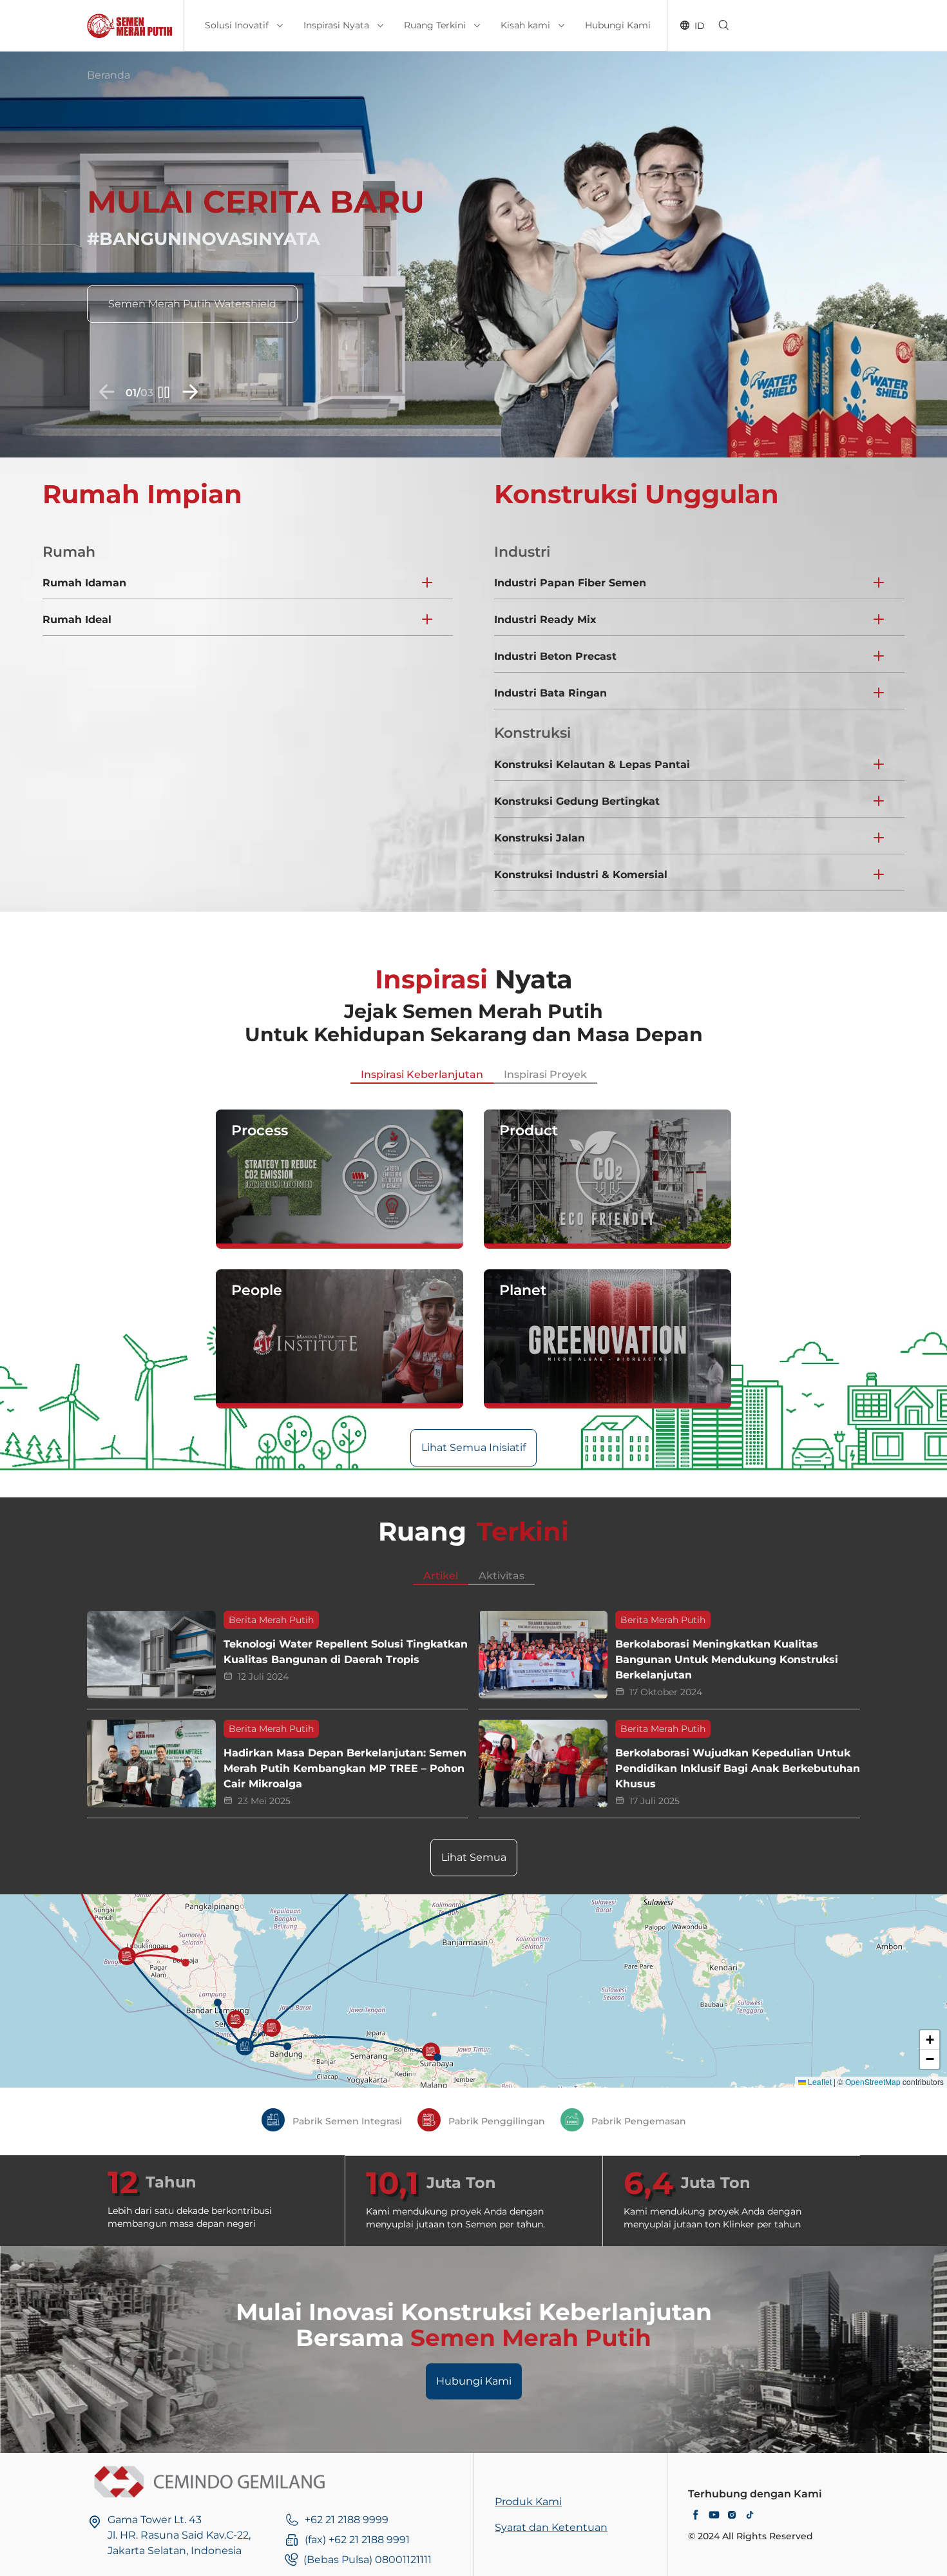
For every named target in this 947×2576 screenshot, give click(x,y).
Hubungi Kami (474, 2381)
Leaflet (819, 2081)
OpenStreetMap (873, 2081)
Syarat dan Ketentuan (551, 2527)
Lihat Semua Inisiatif (473, 1447)
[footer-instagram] (732, 2516)
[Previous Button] (106, 395)
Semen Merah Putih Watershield (192, 304)
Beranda (109, 75)
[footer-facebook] (696, 2516)
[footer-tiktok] (750, 2516)
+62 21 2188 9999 (347, 2520)
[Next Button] (191, 395)
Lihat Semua (474, 1857)
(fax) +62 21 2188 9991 (357, 2540)
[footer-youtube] (714, 2516)
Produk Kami (528, 2502)
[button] (245, 2046)
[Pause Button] (162, 395)
